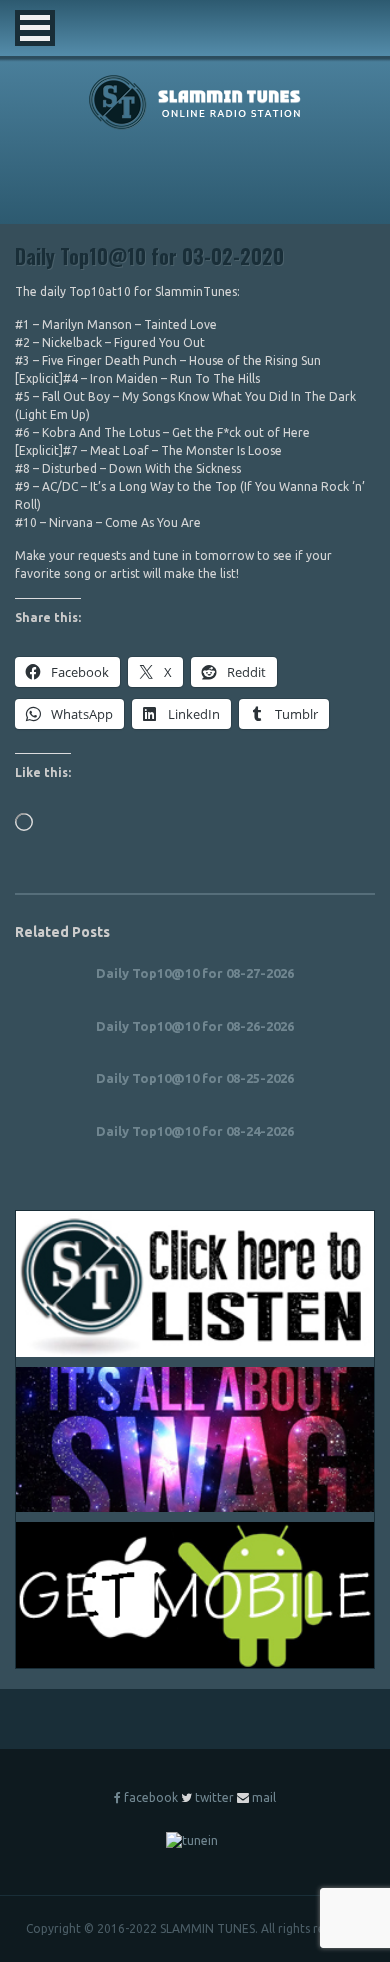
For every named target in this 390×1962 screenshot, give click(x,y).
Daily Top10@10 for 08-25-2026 (195, 1078)
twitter (214, 1797)
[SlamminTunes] (195, 125)
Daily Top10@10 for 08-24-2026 (195, 1131)
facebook (151, 1797)
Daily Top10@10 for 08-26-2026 (195, 1026)
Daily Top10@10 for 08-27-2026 (195, 973)
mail (264, 1797)
